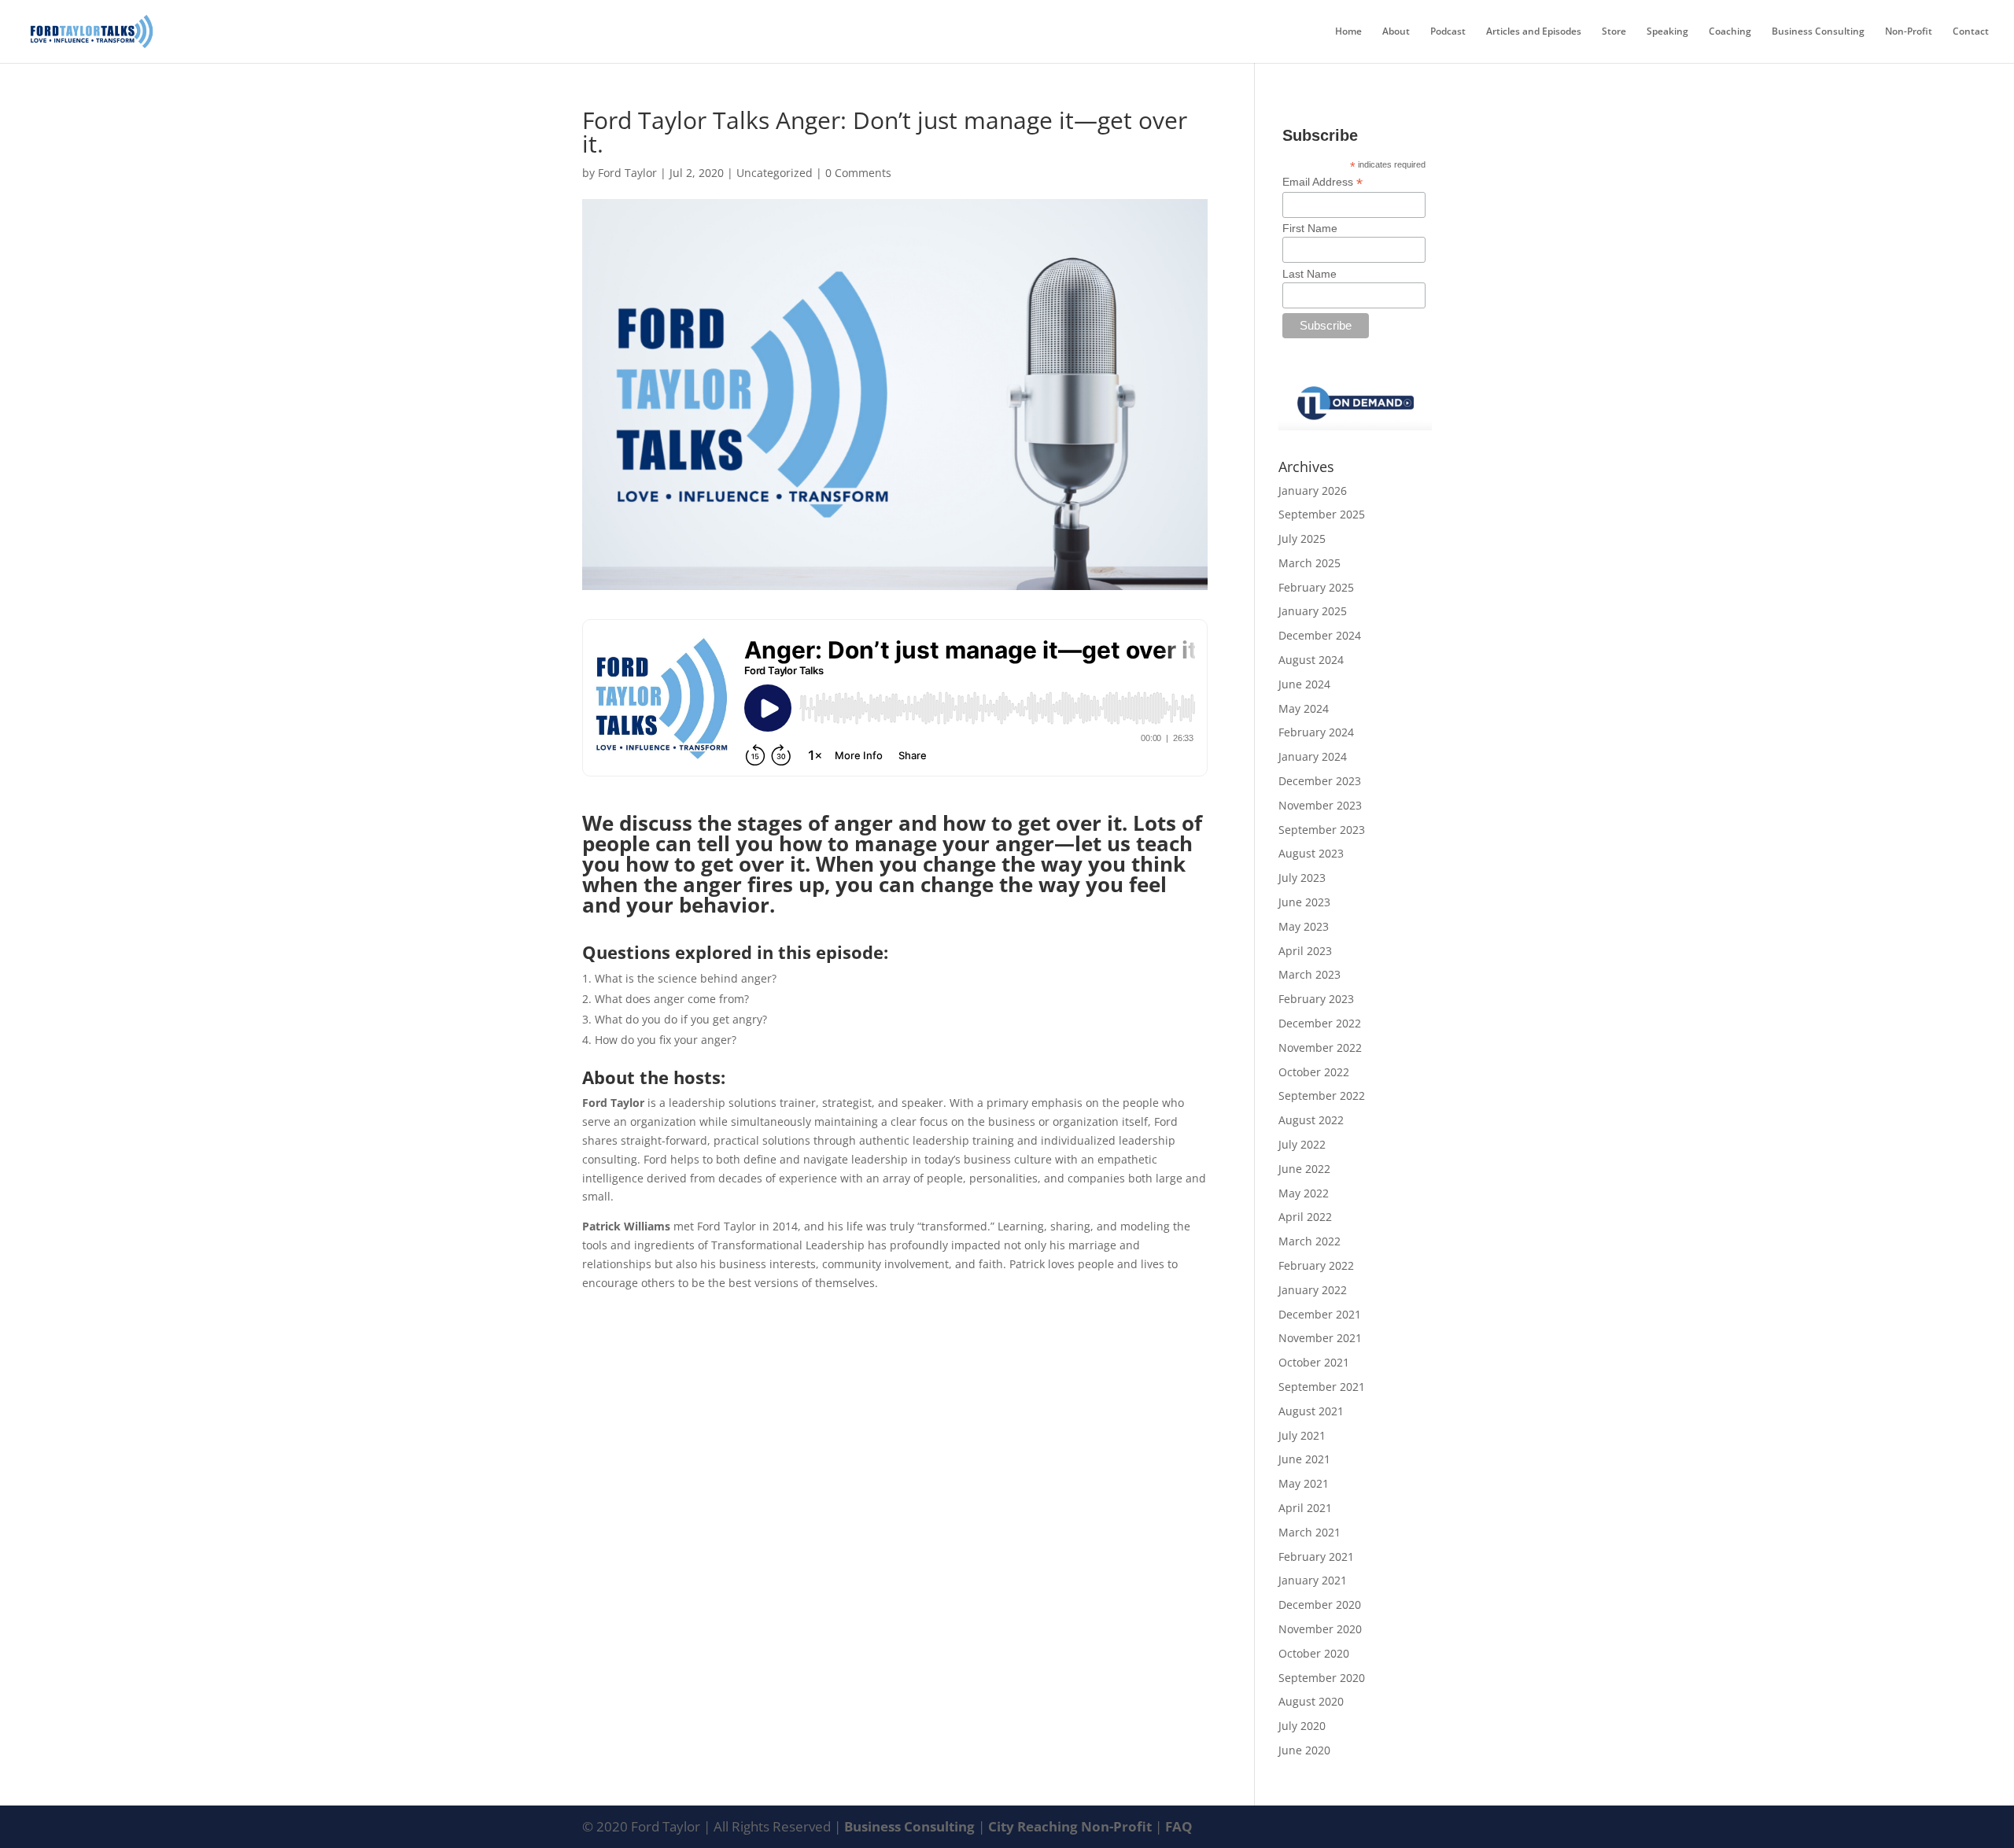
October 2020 (1314, 1653)
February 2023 (1316, 999)
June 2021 (1304, 1459)
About (1396, 32)
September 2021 (1322, 1387)
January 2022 (1313, 1290)
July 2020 (1302, 1726)
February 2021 (1316, 1557)
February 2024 (1316, 732)
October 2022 (1314, 1072)
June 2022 (1304, 1169)
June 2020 (1304, 1750)
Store (1614, 32)
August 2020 (1311, 1701)
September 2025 (1322, 514)
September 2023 (1322, 830)
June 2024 (1304, 684)
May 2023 (1304, 926)
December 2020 (1320, 1605)
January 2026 (1313, 491)
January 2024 (1313, 756)
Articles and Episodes (1534, 32)
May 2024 (1304, 708)
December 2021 (1320, 1314)
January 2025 (1313, 611)
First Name (1310, 228)
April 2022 (1305, 1217)
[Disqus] (895, 1488)
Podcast (1448, 32)
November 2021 (1320, 1338)
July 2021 (1302, 1435)
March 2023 (1309, 974)
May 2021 (1304, 1483)
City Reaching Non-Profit (1072, 1826)
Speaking (1667, 32)
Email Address (1322, 182)
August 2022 (1311, 1120)
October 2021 (1314, 1362)
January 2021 (1313, 1580)
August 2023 (1311, 853)
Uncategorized (775, 173)
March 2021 (1309, 1532)
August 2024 (1311, 660)
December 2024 (1320, 635)
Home (1348, 32)
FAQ (1179, 1826)
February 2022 (1316, 1265)
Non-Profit (1909, 32)
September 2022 (1322, 1096)
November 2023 (1320, 805)
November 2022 (1320, 1048)
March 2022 (1309, 1241)
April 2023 (1305, 951)
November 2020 (1320, 1629)
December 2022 (1320, 1023)
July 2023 (1302, 878)
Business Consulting (1818, 32)
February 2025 (1316, 587)
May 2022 (1304, 1193)
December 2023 (1320, 781)
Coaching (1730, 32)
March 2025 (1309, 563)
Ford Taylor (627, 173)
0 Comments (858, 173)
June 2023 (1304, 902)
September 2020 (1322, 1678)
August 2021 (1311, 1411)
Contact (1971, 32)
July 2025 (1302, 539)
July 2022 (1302, 1144)
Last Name (1309, 274)
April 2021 (1305, 1508)
